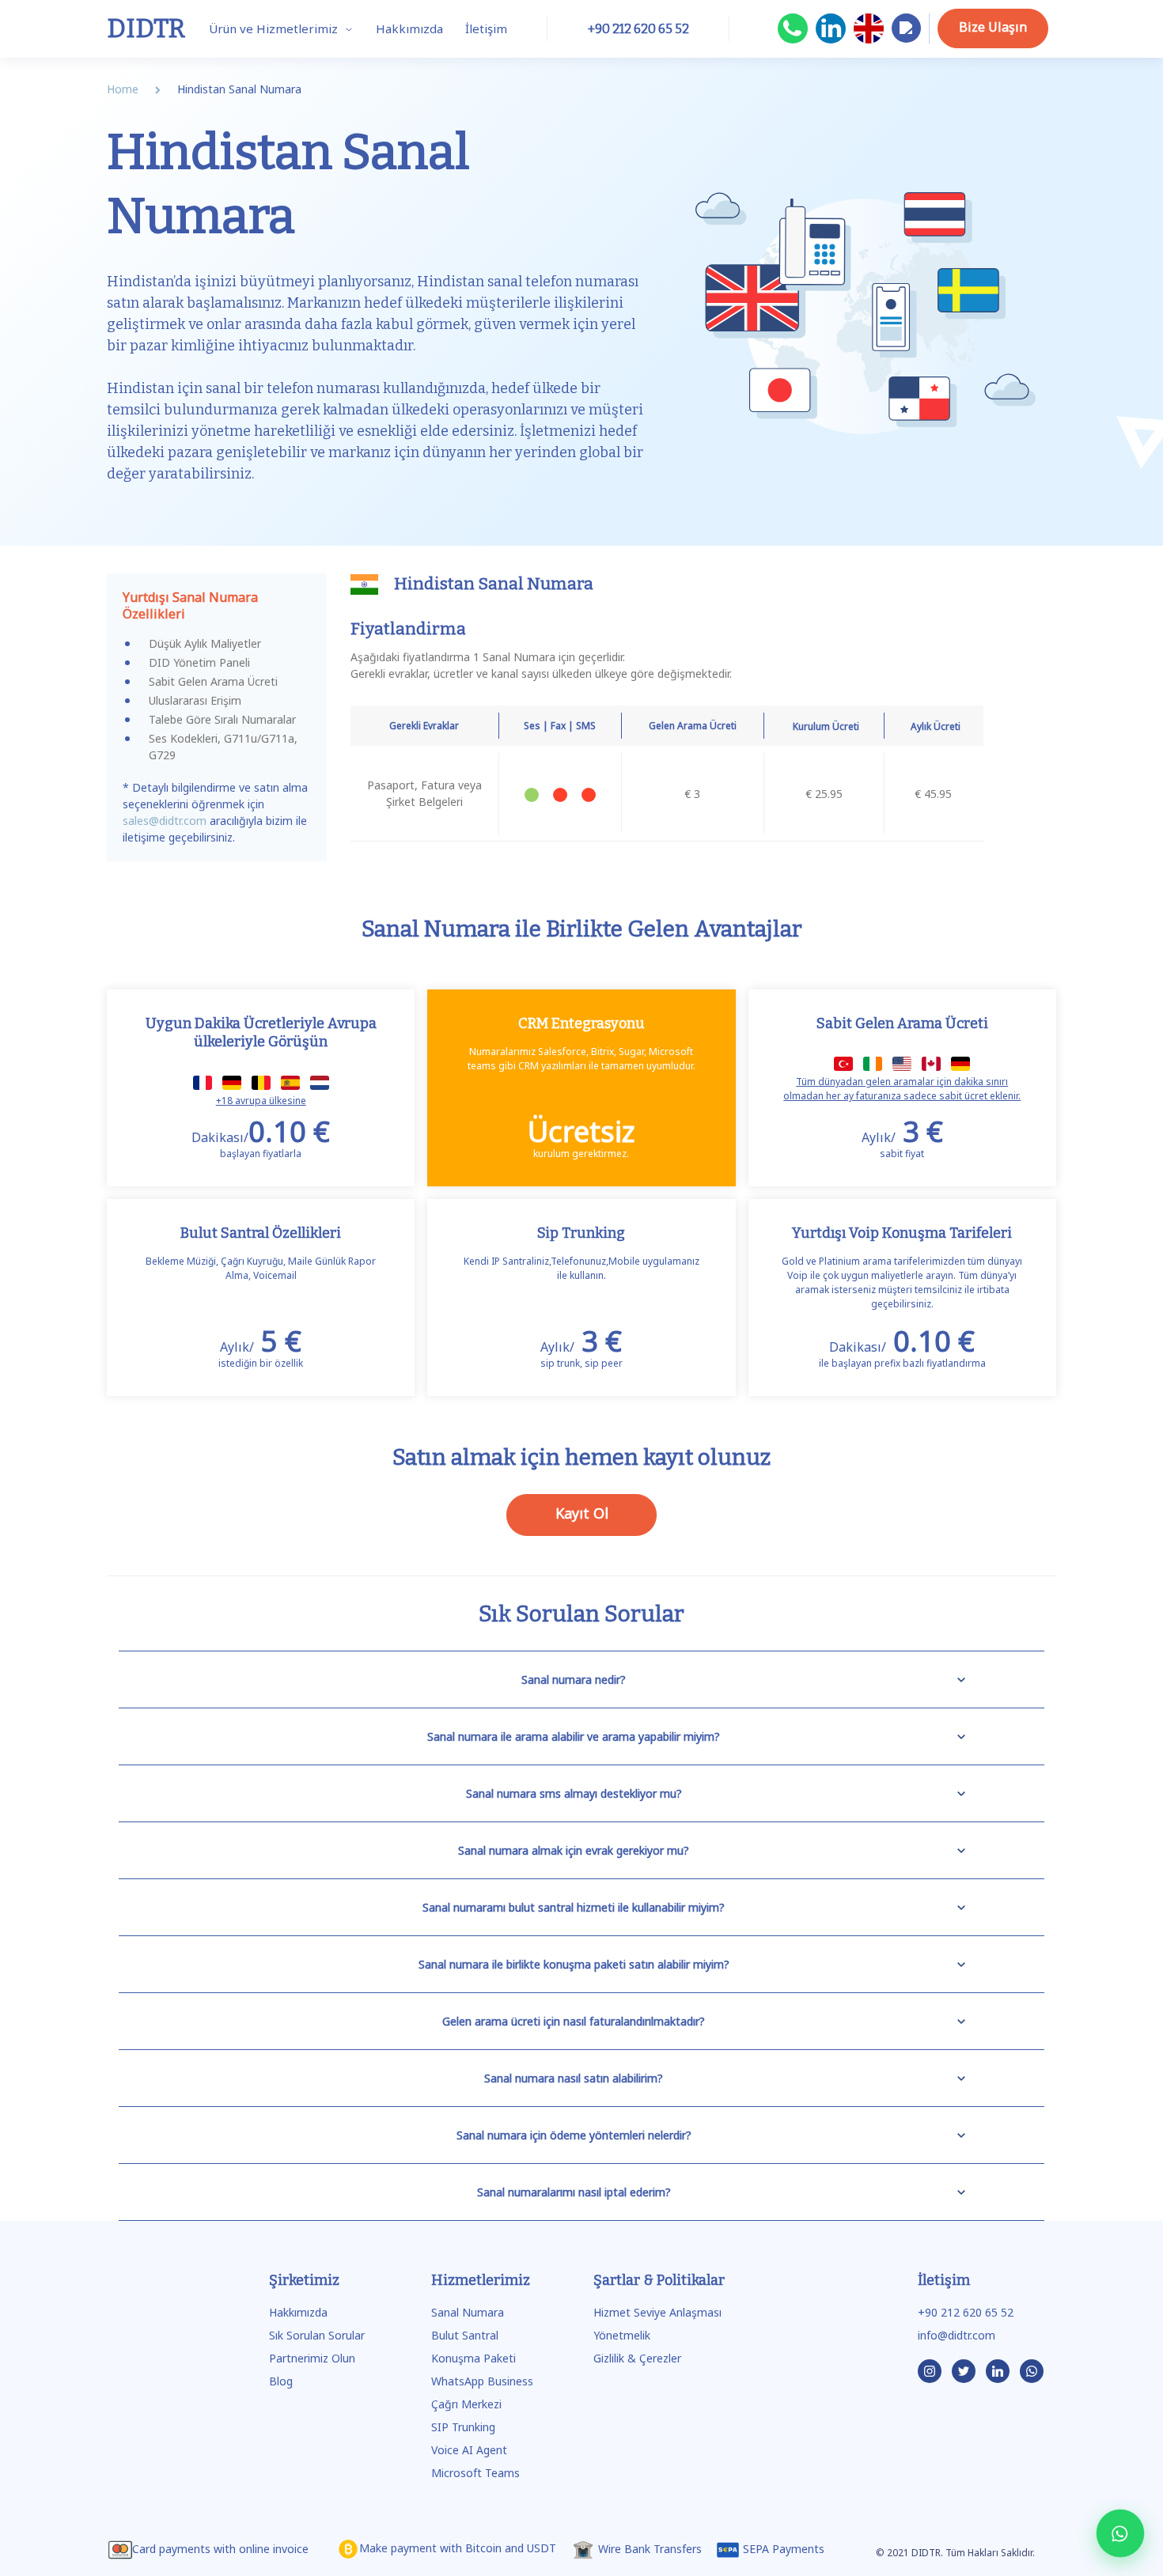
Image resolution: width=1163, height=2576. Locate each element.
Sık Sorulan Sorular (317, 2335)
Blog (281, 2381)
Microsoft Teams (475, 2473)
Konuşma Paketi (474, 2358)
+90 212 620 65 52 (966, 2312)
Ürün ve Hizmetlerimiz (275, 28)
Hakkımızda (409, 28)
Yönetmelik (622, 2335)
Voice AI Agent (469, 2450)
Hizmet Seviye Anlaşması (657, 2312)
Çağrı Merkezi (466, 2404)
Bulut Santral (465, 2335)
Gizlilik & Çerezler (637, 2358)
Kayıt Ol (582, 1513)
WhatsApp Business (482, 2381)
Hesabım (906, 42)
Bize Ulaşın (993, 27)
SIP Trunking (463, 2427)
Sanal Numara (468, 2312)
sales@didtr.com (165, 821)
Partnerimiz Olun (312, 2358)
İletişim (486, 28)
